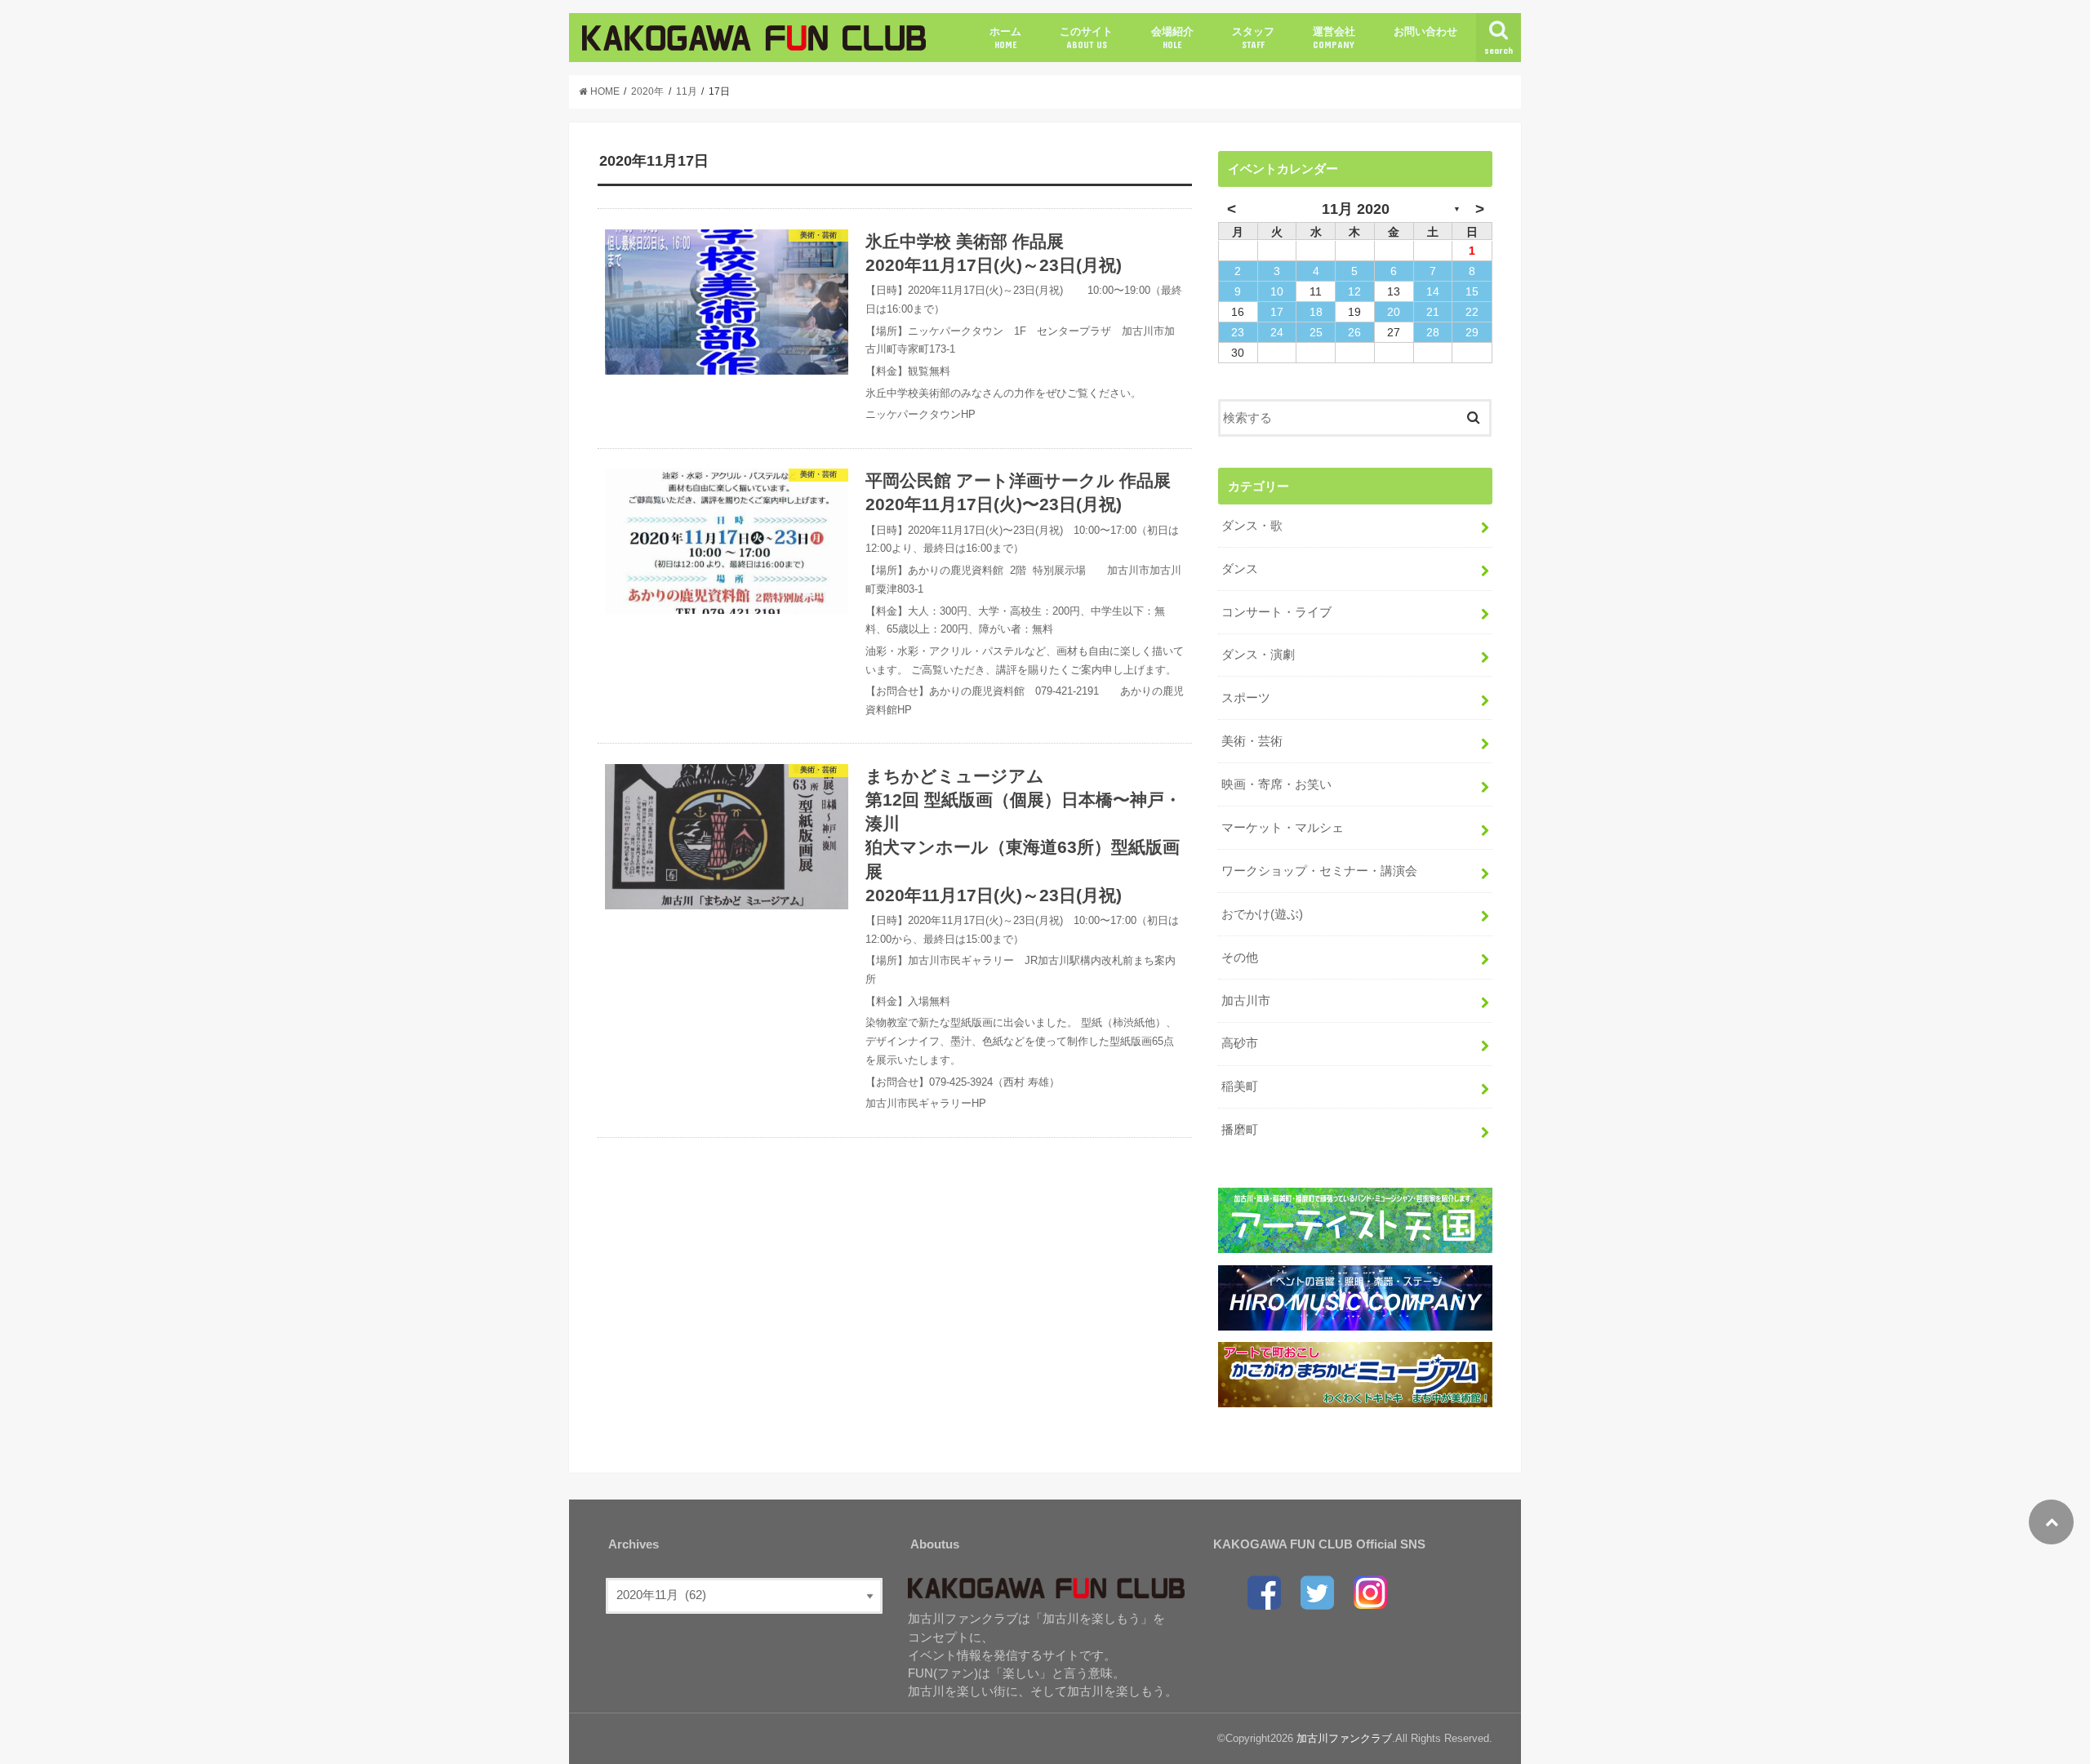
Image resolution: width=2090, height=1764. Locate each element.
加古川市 (1246, 1001)
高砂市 (1240, 1043)
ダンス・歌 (1252, 526)
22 (1472, 312)
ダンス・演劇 (1258, 655)
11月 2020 (1356, 209)
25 (1316, 332)
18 (1316, 312)
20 (1394, 312)
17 (1277, 312)
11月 (687, 91)
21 (1433, 312)
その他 (1240, 958)
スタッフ (1253, 38)
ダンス (1240, 569)
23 (1238, 332)
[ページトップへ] (2051, 1522)
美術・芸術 (1252, 741)
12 (1354, 291)
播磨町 (1240, 1130)
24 (1277, 332)
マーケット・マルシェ (1283, 828)
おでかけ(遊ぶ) (1262, 914)
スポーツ (1246, 698)
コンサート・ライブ (1276, 612)
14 (1433, 291)
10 (1277, 291)
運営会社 (1334, 38)
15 (1472, 291)
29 (1472, 332)
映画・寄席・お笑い (1276, 784)
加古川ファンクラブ (1344, 1738)
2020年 (647, 91)
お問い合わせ (1425, 31)
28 (1433, 332)
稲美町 (1240, 1086)
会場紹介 (1172, 38)
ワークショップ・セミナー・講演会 (1319, 871)
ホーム (1005, 38)
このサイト (1086, 38)
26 (1354, 332)
